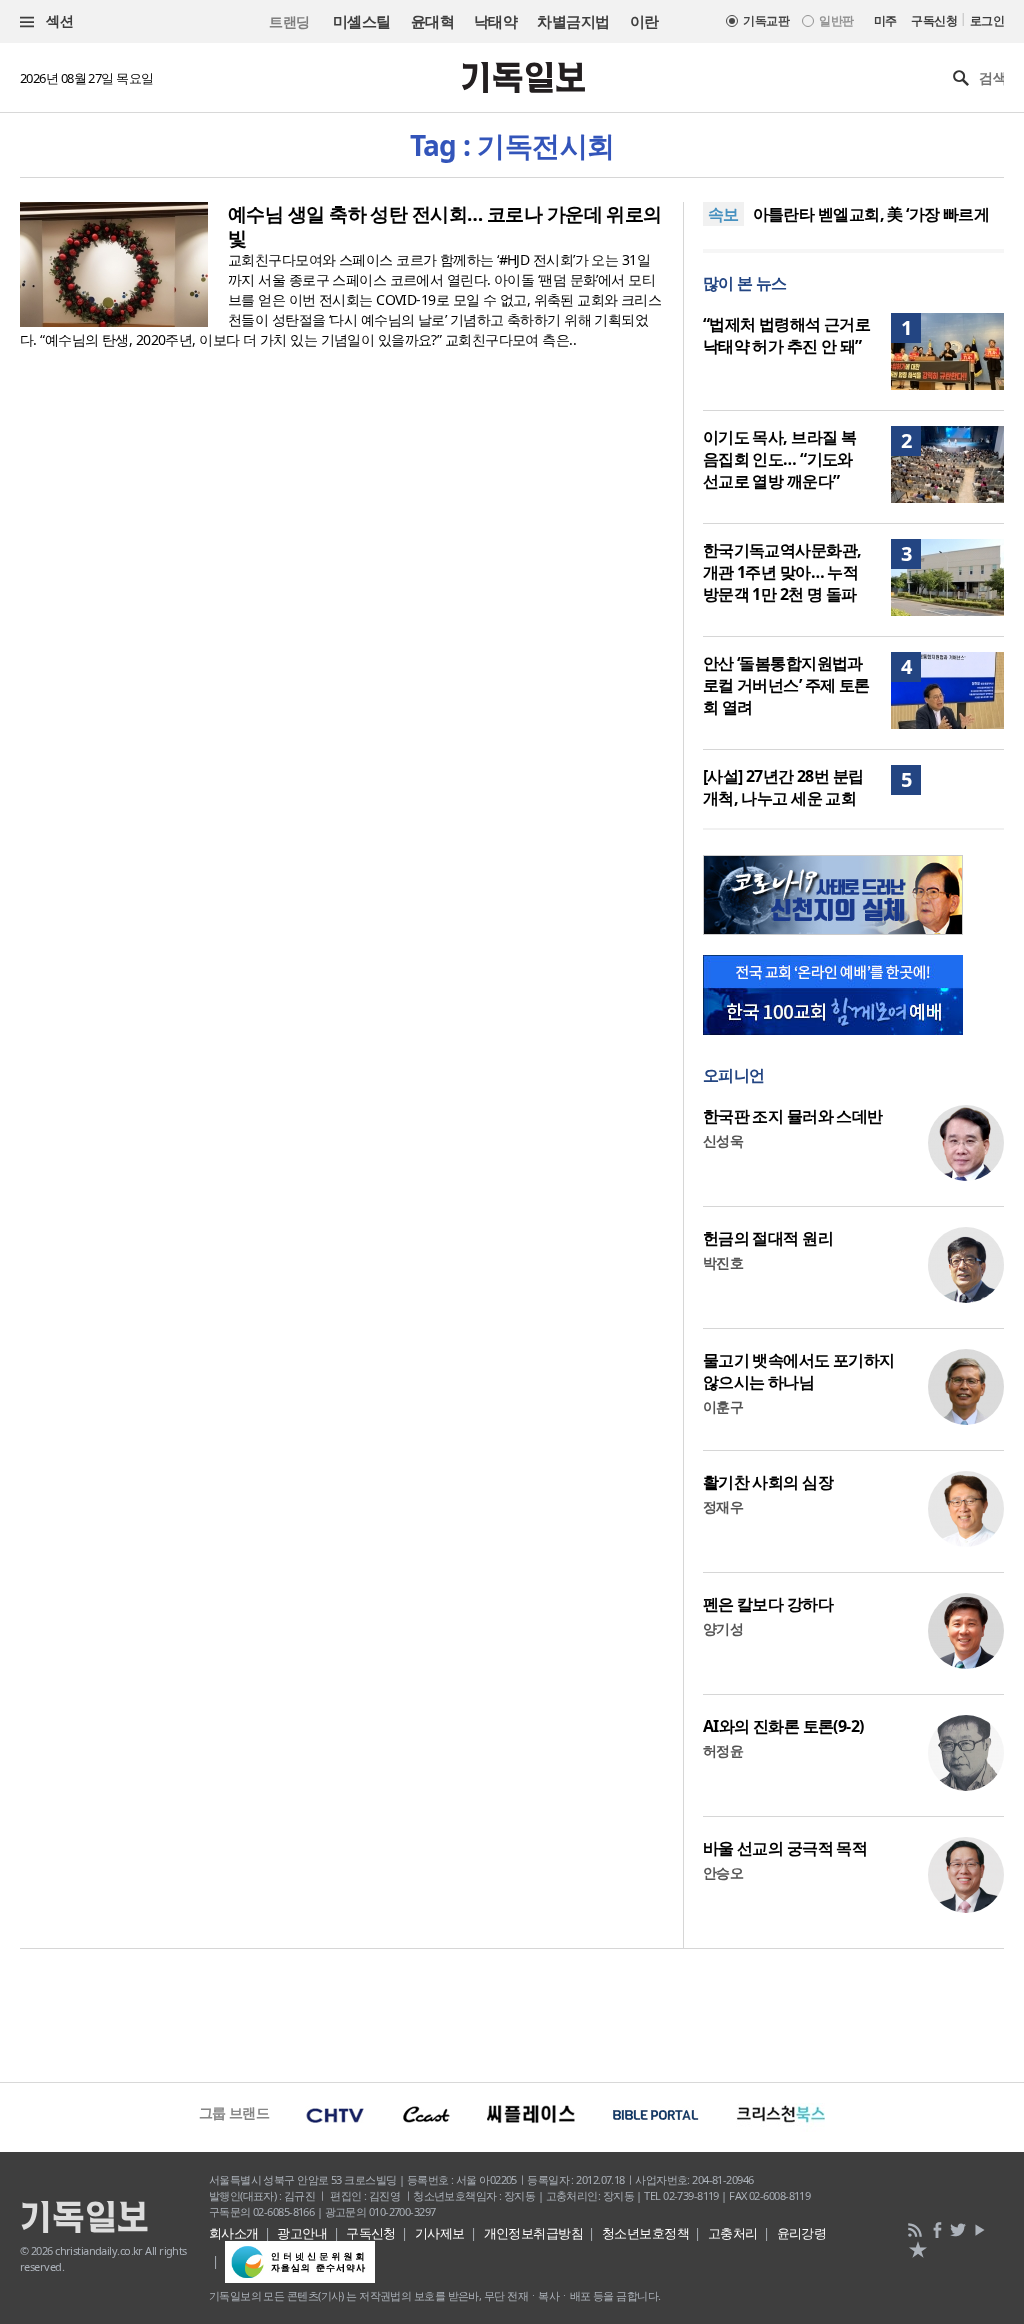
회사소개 (234, 2233)
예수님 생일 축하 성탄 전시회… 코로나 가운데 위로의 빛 (445, 226)
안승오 (723, 1872)
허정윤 (723, 1750)
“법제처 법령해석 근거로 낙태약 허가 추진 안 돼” (787, 335)
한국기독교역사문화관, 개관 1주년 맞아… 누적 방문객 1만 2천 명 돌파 (782, 572)
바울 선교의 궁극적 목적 (785, 1848)
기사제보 (440, 2233)
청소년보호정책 (645, 2233)
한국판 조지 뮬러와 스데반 (793, 1116)
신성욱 (723, 1140)
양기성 (723, 1628)
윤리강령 (802, 2233)
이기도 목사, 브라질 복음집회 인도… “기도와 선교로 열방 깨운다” (780, 459)
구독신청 (934, 20)
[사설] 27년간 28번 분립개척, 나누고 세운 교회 (783, 787)
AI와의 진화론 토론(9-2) (783, 1726)
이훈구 (723, 1406)
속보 (723, 214)
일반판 (836, 20)
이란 (644, 21)
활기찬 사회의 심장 (768, 1482)
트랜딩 (289, 21)
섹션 (58, 20)
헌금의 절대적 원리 (768, 1238)
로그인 (987, 20)
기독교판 (766, 20)
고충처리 (733, 2233)
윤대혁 (432, 21)
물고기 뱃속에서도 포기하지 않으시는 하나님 (799, 1371)
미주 (885, 20)
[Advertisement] (512, 2013)
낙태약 (495, 21)
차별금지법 (573, 21)
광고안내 (302, 2233)
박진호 (723, 1262)
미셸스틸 (362, 21)
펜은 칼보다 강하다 (768, 1604)
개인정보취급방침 (534, 2233)
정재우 (723, 1506)
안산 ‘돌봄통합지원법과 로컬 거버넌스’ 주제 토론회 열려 (786, 685)
